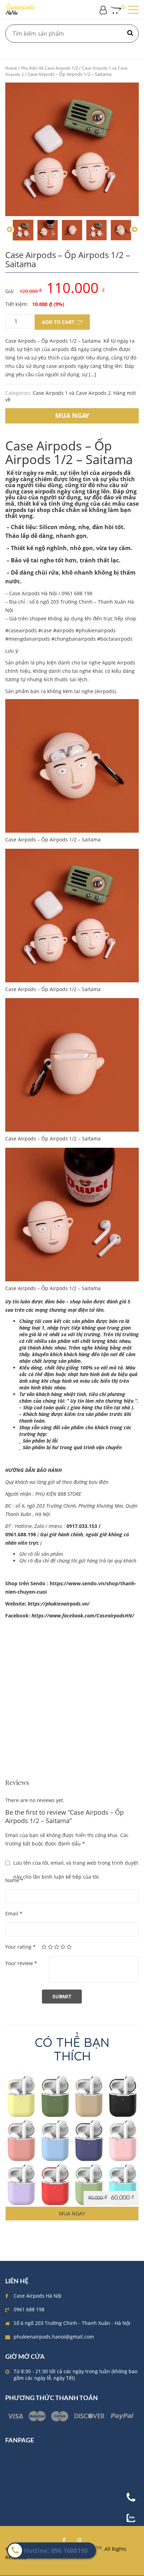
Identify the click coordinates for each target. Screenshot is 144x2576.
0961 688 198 (29, 2309)
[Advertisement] (72, 1707)
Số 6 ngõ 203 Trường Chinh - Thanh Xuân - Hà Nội (72, 2323)
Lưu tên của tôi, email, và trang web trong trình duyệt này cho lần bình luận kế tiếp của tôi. (76, 1865)
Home (11, 68)
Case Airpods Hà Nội (38, 2296)
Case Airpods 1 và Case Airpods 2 (72, 393)
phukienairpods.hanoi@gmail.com (54, 2337)
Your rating (20, 1947)
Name (14, 1880)
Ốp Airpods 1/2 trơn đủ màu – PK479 (72, 2148)
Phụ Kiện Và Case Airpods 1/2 (49, 68)
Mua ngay (72, 2214)
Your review (21, 1963)
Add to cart (58, 322)
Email (14, 1913)
